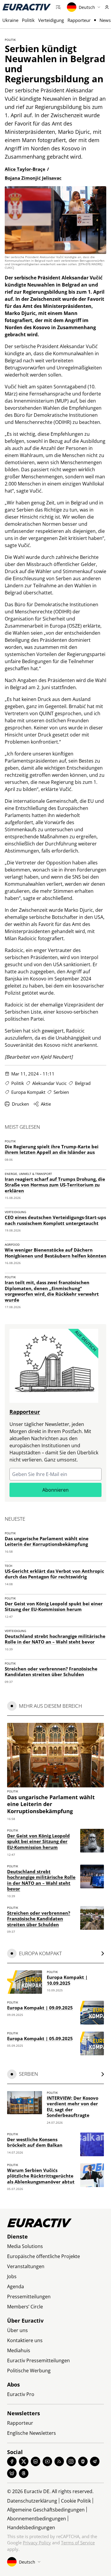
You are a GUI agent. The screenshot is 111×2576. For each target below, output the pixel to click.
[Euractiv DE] (27, 7)
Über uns (17, 2330)
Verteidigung (51, 20)
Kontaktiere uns (25, 2340)
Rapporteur (79, 20)
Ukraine (10, 20)
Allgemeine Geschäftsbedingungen (46, 2510)
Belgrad (83, 1083)
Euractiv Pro (21, 2394)
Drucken (20, 1104)
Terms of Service (78, 2543)
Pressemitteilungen (29, 2297)
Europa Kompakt (28, 1092)
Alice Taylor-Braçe (25, 169)
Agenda (16, 2286)
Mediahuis (19, 2350)
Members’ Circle (25, 2307)
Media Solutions (25, 2246)
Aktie (46, 1104)
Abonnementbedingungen (37, 2519)
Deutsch (87, 7)
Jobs (12, 2276)
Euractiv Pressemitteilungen (38, 2360)
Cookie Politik (76, 2501)
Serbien (61, 1092)
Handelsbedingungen (31, 2527)
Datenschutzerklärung (32, 2501)
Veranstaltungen (26, 2266)
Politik (28, 20)
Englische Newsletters (32, 2433)
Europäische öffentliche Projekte (44, 2256)
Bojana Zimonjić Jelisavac (33, 178)
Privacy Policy (37, 2543)
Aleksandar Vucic (49, 1083)
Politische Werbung (29, 2371)
